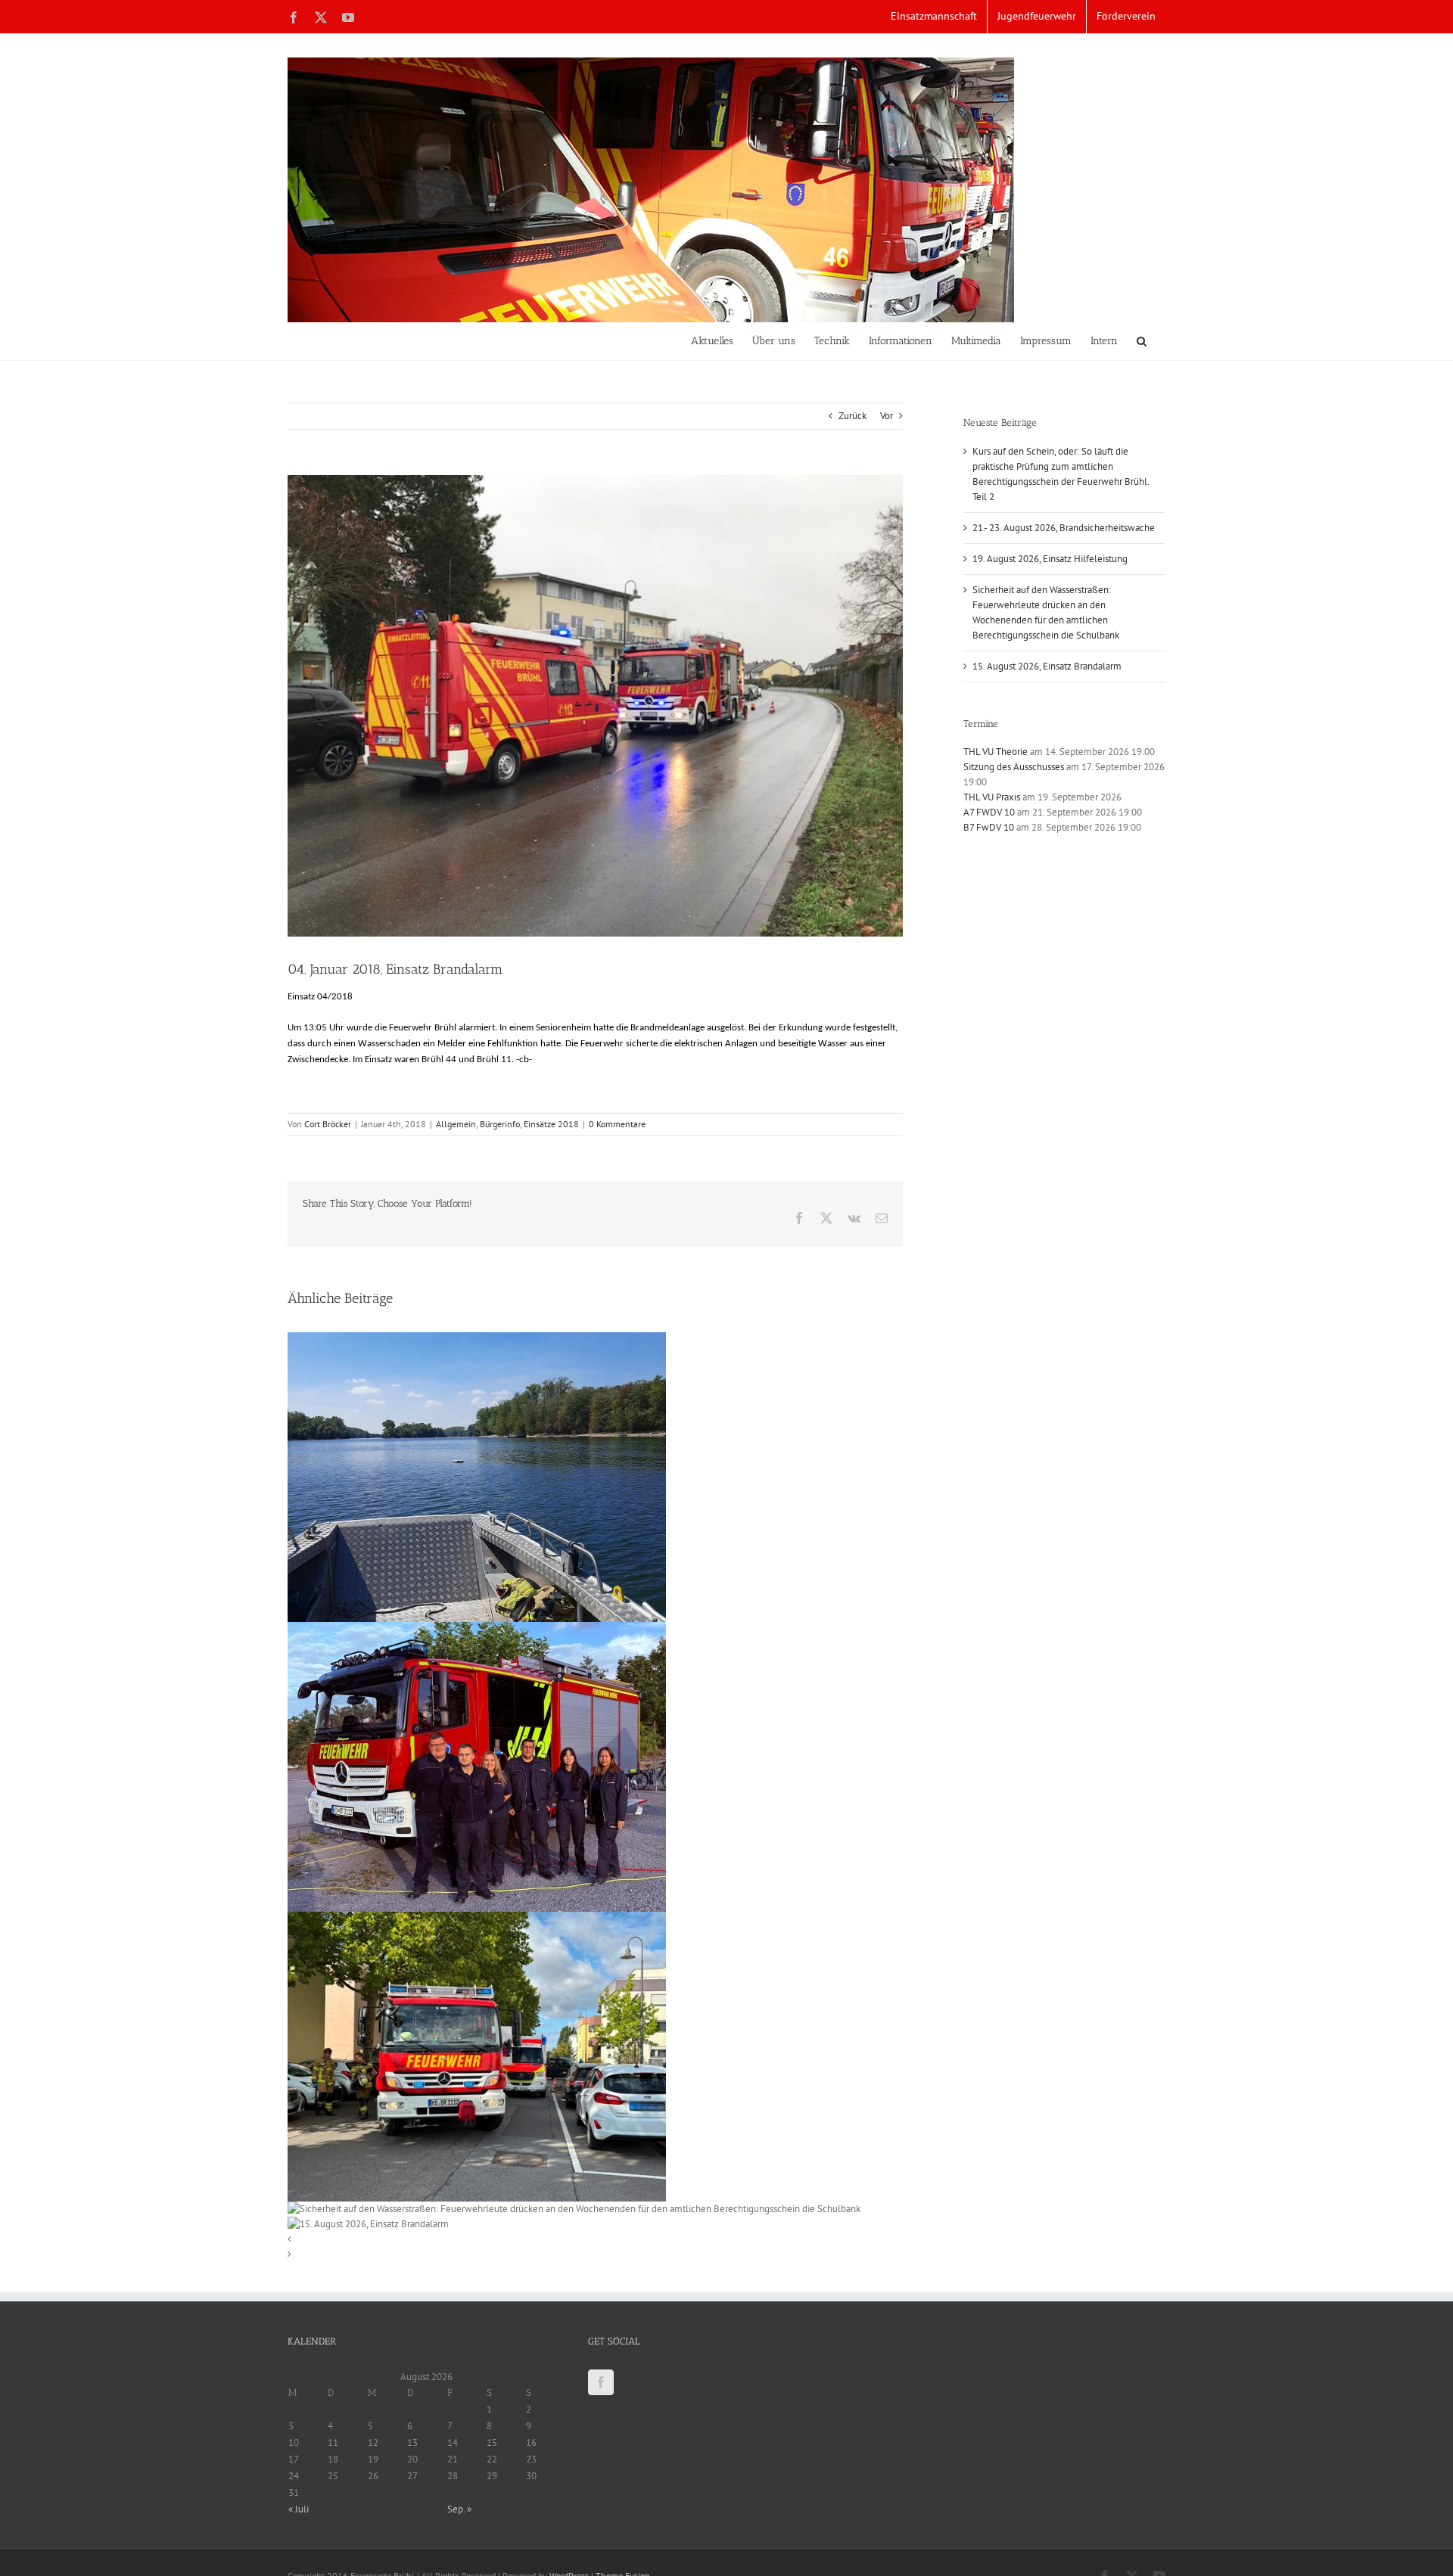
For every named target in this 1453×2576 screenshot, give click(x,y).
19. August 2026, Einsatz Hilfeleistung (1050, 559)
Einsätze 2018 (551, 1124)
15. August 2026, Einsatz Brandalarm (1047, 666)
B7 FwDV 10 (989, 827)
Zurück (853, 416)
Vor (887, 416)
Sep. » (459, 2509)
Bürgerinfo (500, 1124)
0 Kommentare (617, 1124)
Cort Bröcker (328, 1124)
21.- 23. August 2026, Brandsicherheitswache (1064, 528)
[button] (1142, 341)
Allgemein (456, 1124)
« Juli (299, 2509)
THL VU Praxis (992, 797)
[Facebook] (601, 2382)
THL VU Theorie (996, 752)
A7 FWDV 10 (989, 812)
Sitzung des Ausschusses (1014, 767)
